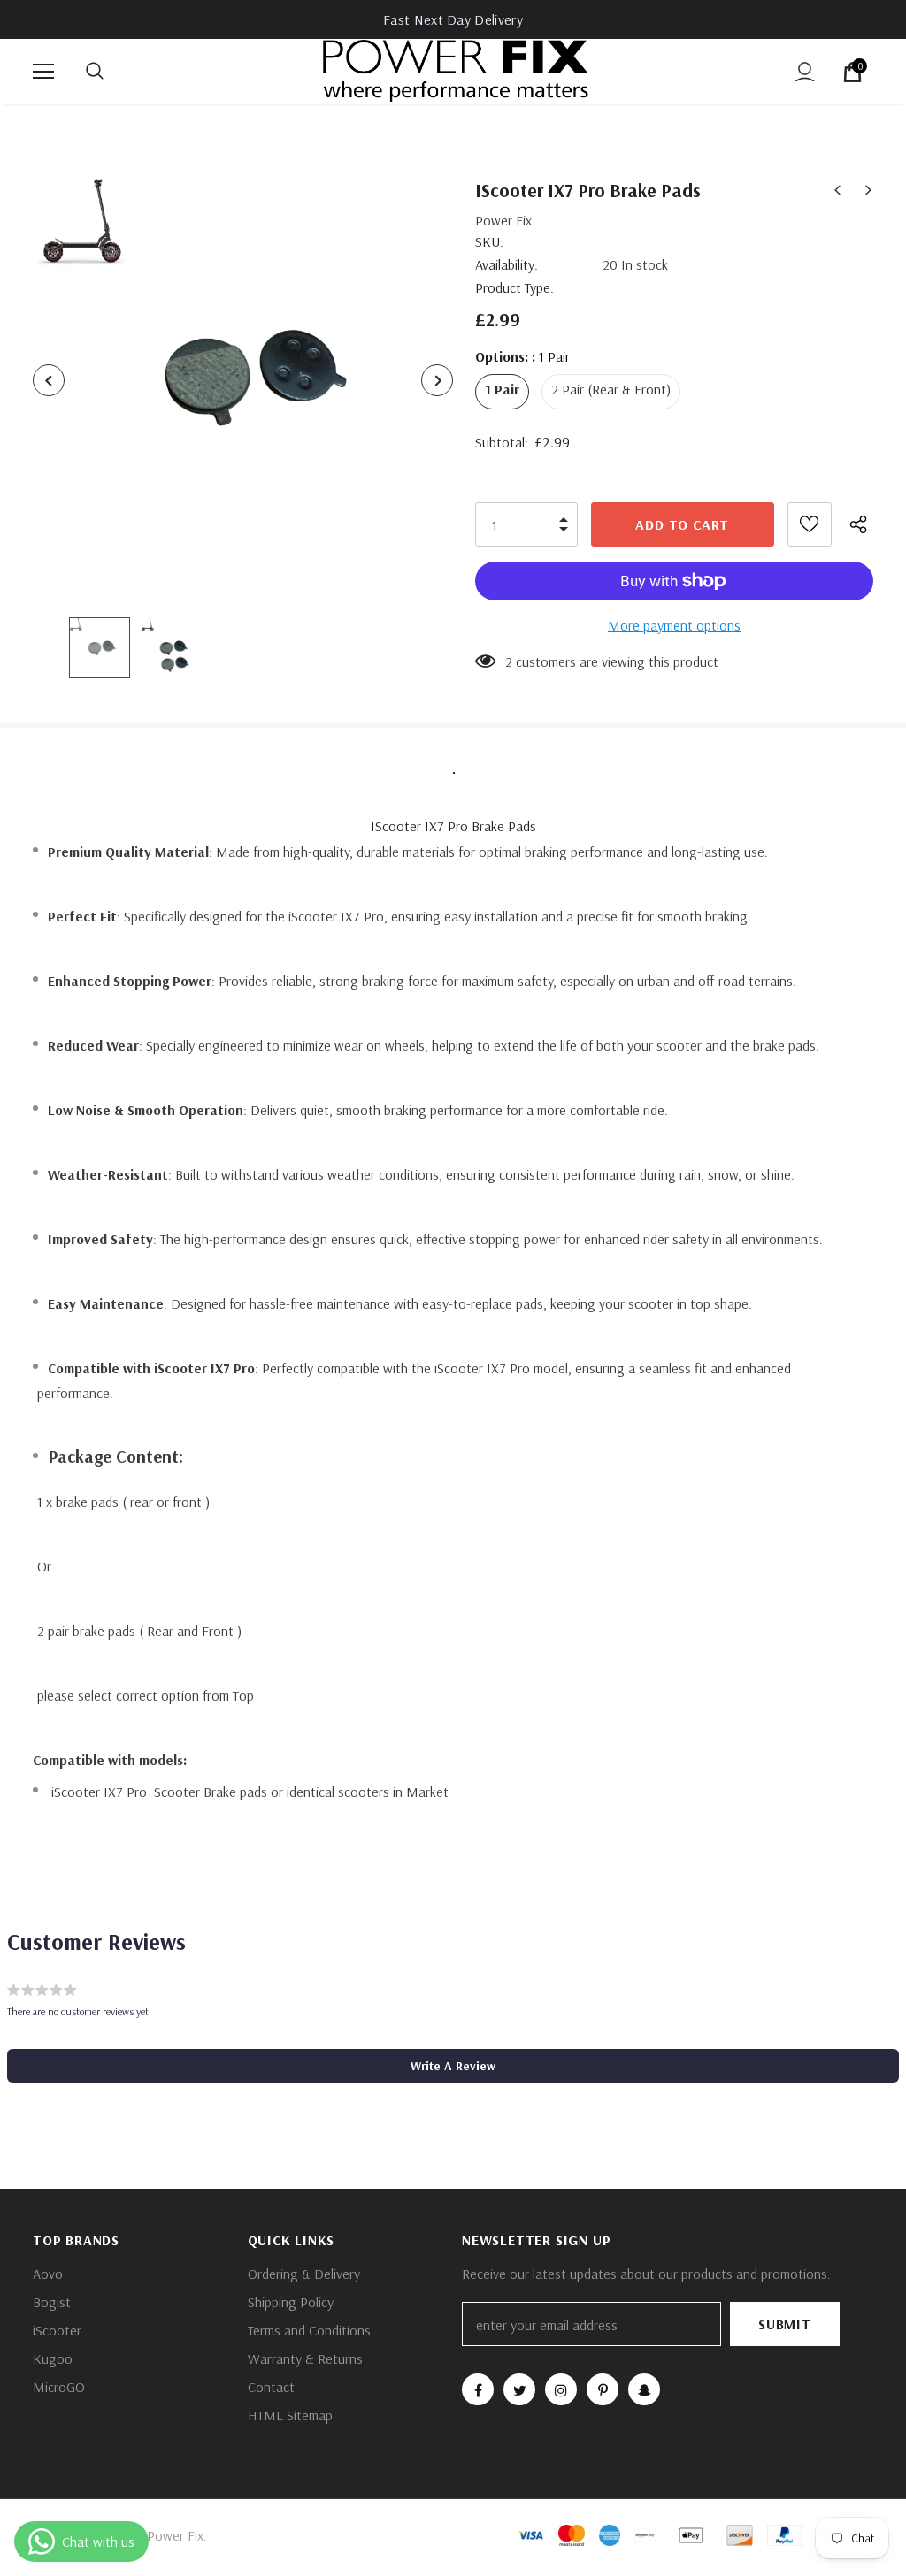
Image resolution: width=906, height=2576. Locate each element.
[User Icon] (805, 72)
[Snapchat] (644, 2389)
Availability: (507, 264)
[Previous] (49, 380)
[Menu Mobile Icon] (43, 72)
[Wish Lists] (810, 524)
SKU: (489, 241)
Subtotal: (502, 442)
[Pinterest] (603, 2389)
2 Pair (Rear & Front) (611, 389)
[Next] (437, 380)
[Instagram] (561, 2389)
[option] (243, 380)
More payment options (674, 625)
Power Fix (503, 220)
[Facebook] (478, 2389)
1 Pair (502, 389)
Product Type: (514, 287)
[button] (453, 2066)
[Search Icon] (112, 72)
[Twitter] (519, 2389)
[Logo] (456, 71)
